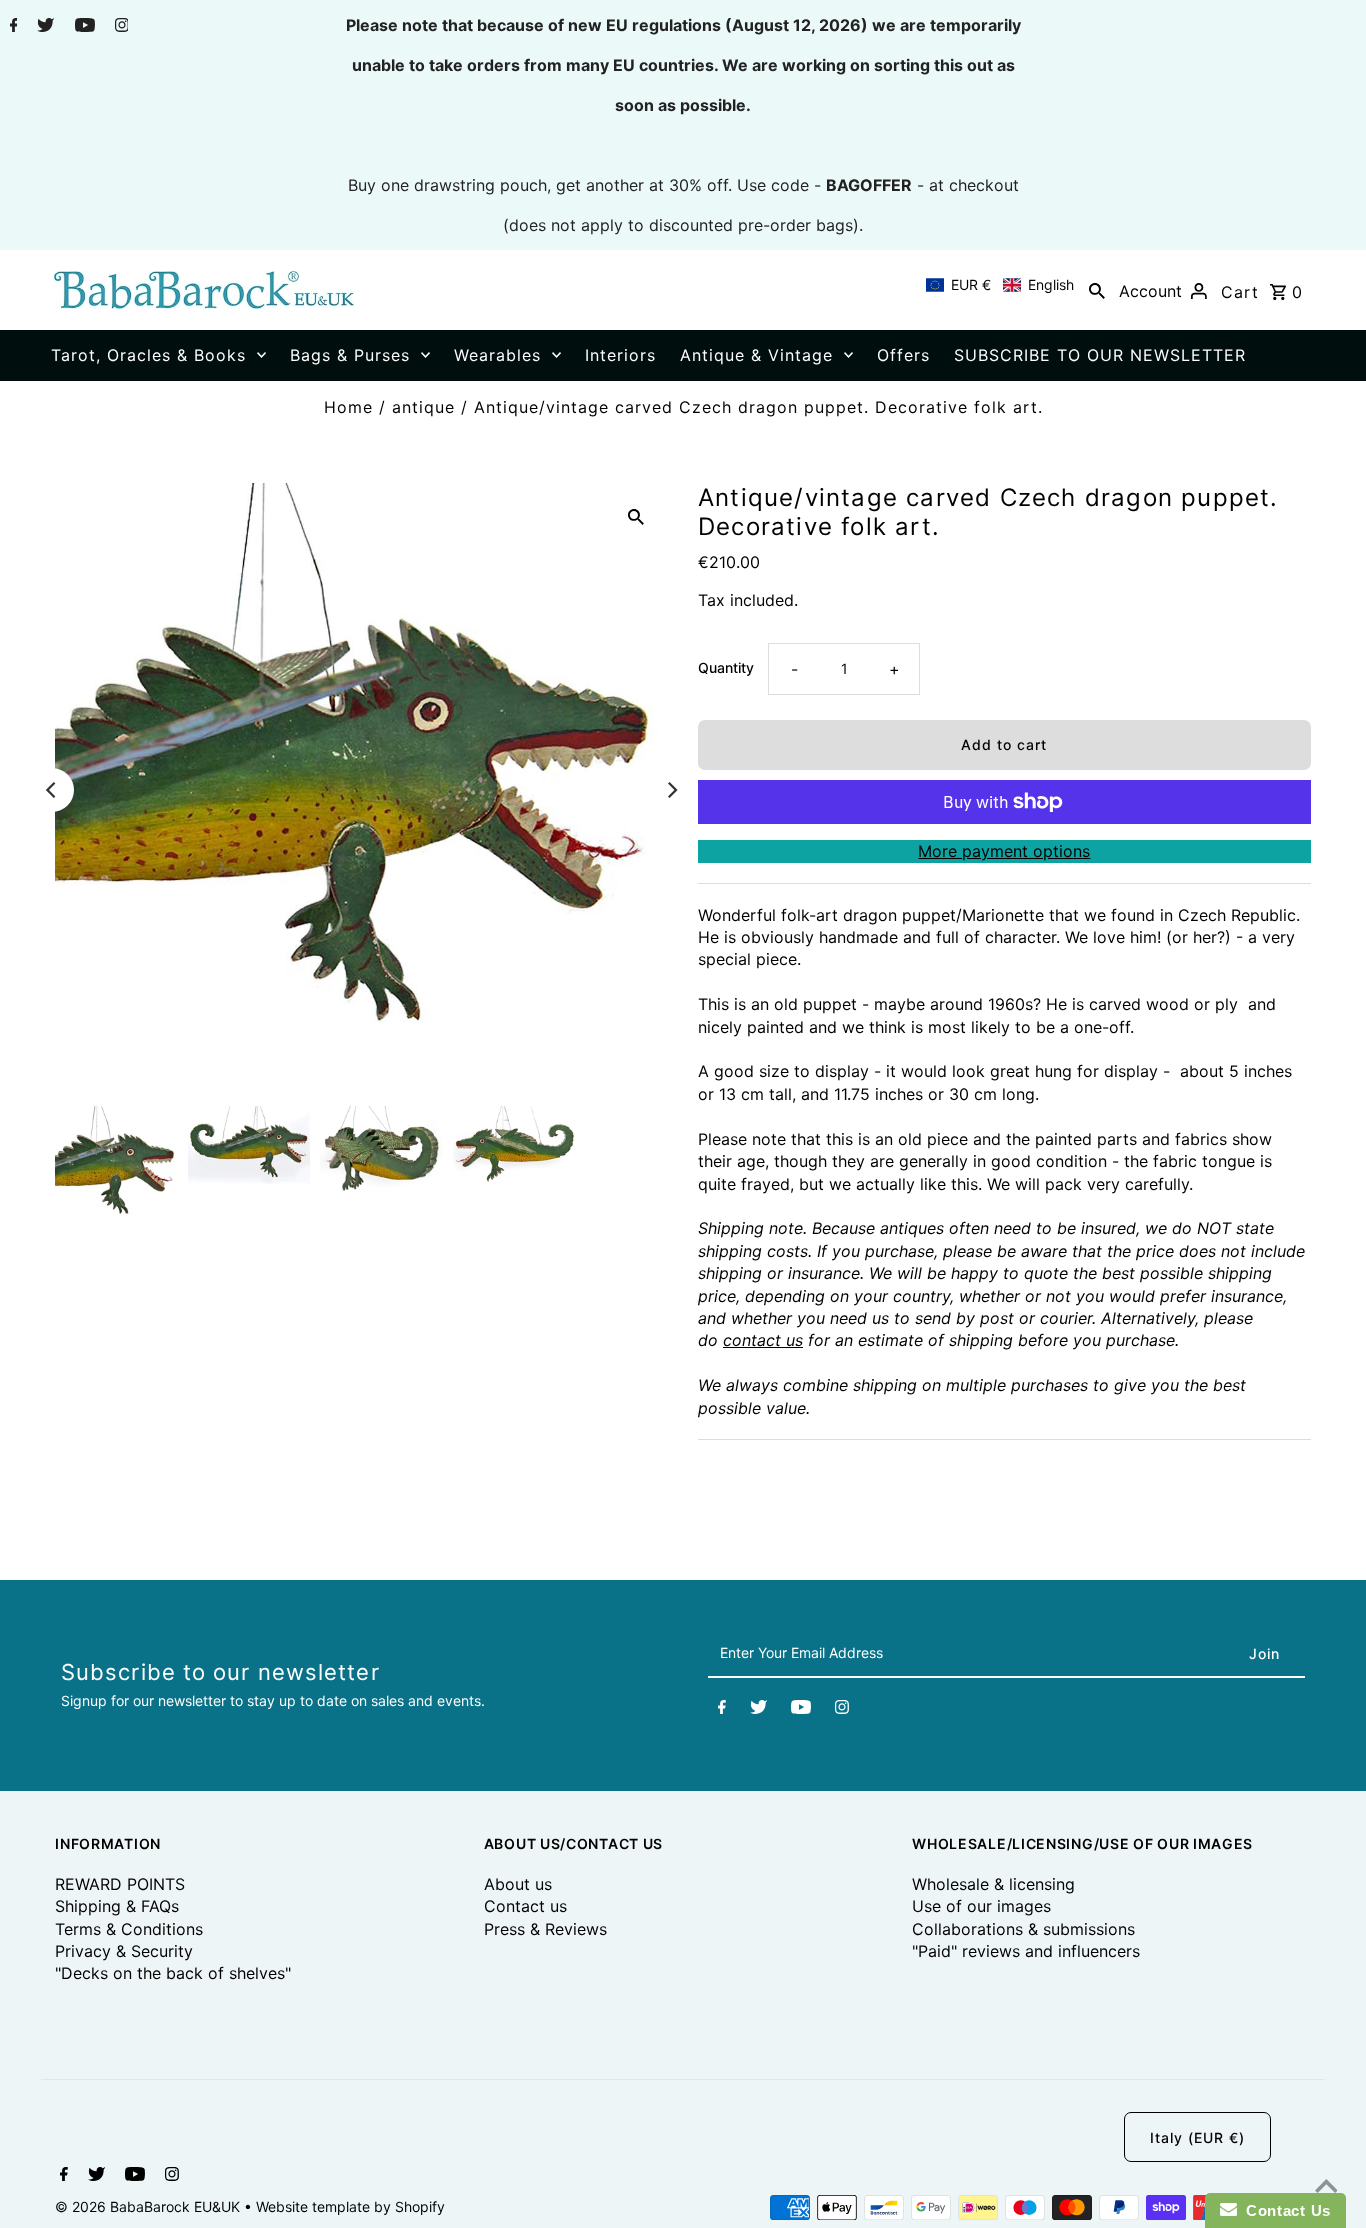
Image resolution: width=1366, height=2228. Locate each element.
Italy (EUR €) (1197, 2137)
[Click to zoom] (636, 515)
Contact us (525, 1906)
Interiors (620, 355)
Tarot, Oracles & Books (148, 355)
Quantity (726, 667)
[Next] (671, 790)
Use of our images (981, 1906)
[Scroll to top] (1326, 2188)
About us (518, 1884)
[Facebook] (11, 27)
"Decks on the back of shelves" (173, 1973)
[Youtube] (82, 27)
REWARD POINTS (120, 1884)
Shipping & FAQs (117, 1906)
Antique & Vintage (756, 355)
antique (423, 407)
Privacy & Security (124, 1951)
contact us (763, 1340)
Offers (903, 355)
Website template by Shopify (350, 2206)
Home (348, 407)
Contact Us (1284, 2210)
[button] (1000, 285)
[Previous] (52, 790)
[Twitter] (43, 27)
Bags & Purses (350, 355)
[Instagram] (119, 27)
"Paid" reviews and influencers (1026, 1951)
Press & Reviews (545, 1929)
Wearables (497, 355)
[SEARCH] (1097, 290)
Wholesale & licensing (993, 1884)
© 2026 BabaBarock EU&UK (149, 2206)
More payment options (1004, 851)
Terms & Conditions (129, 1929)
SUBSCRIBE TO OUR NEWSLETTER (1100, 355)
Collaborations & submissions (1023, 1929)
